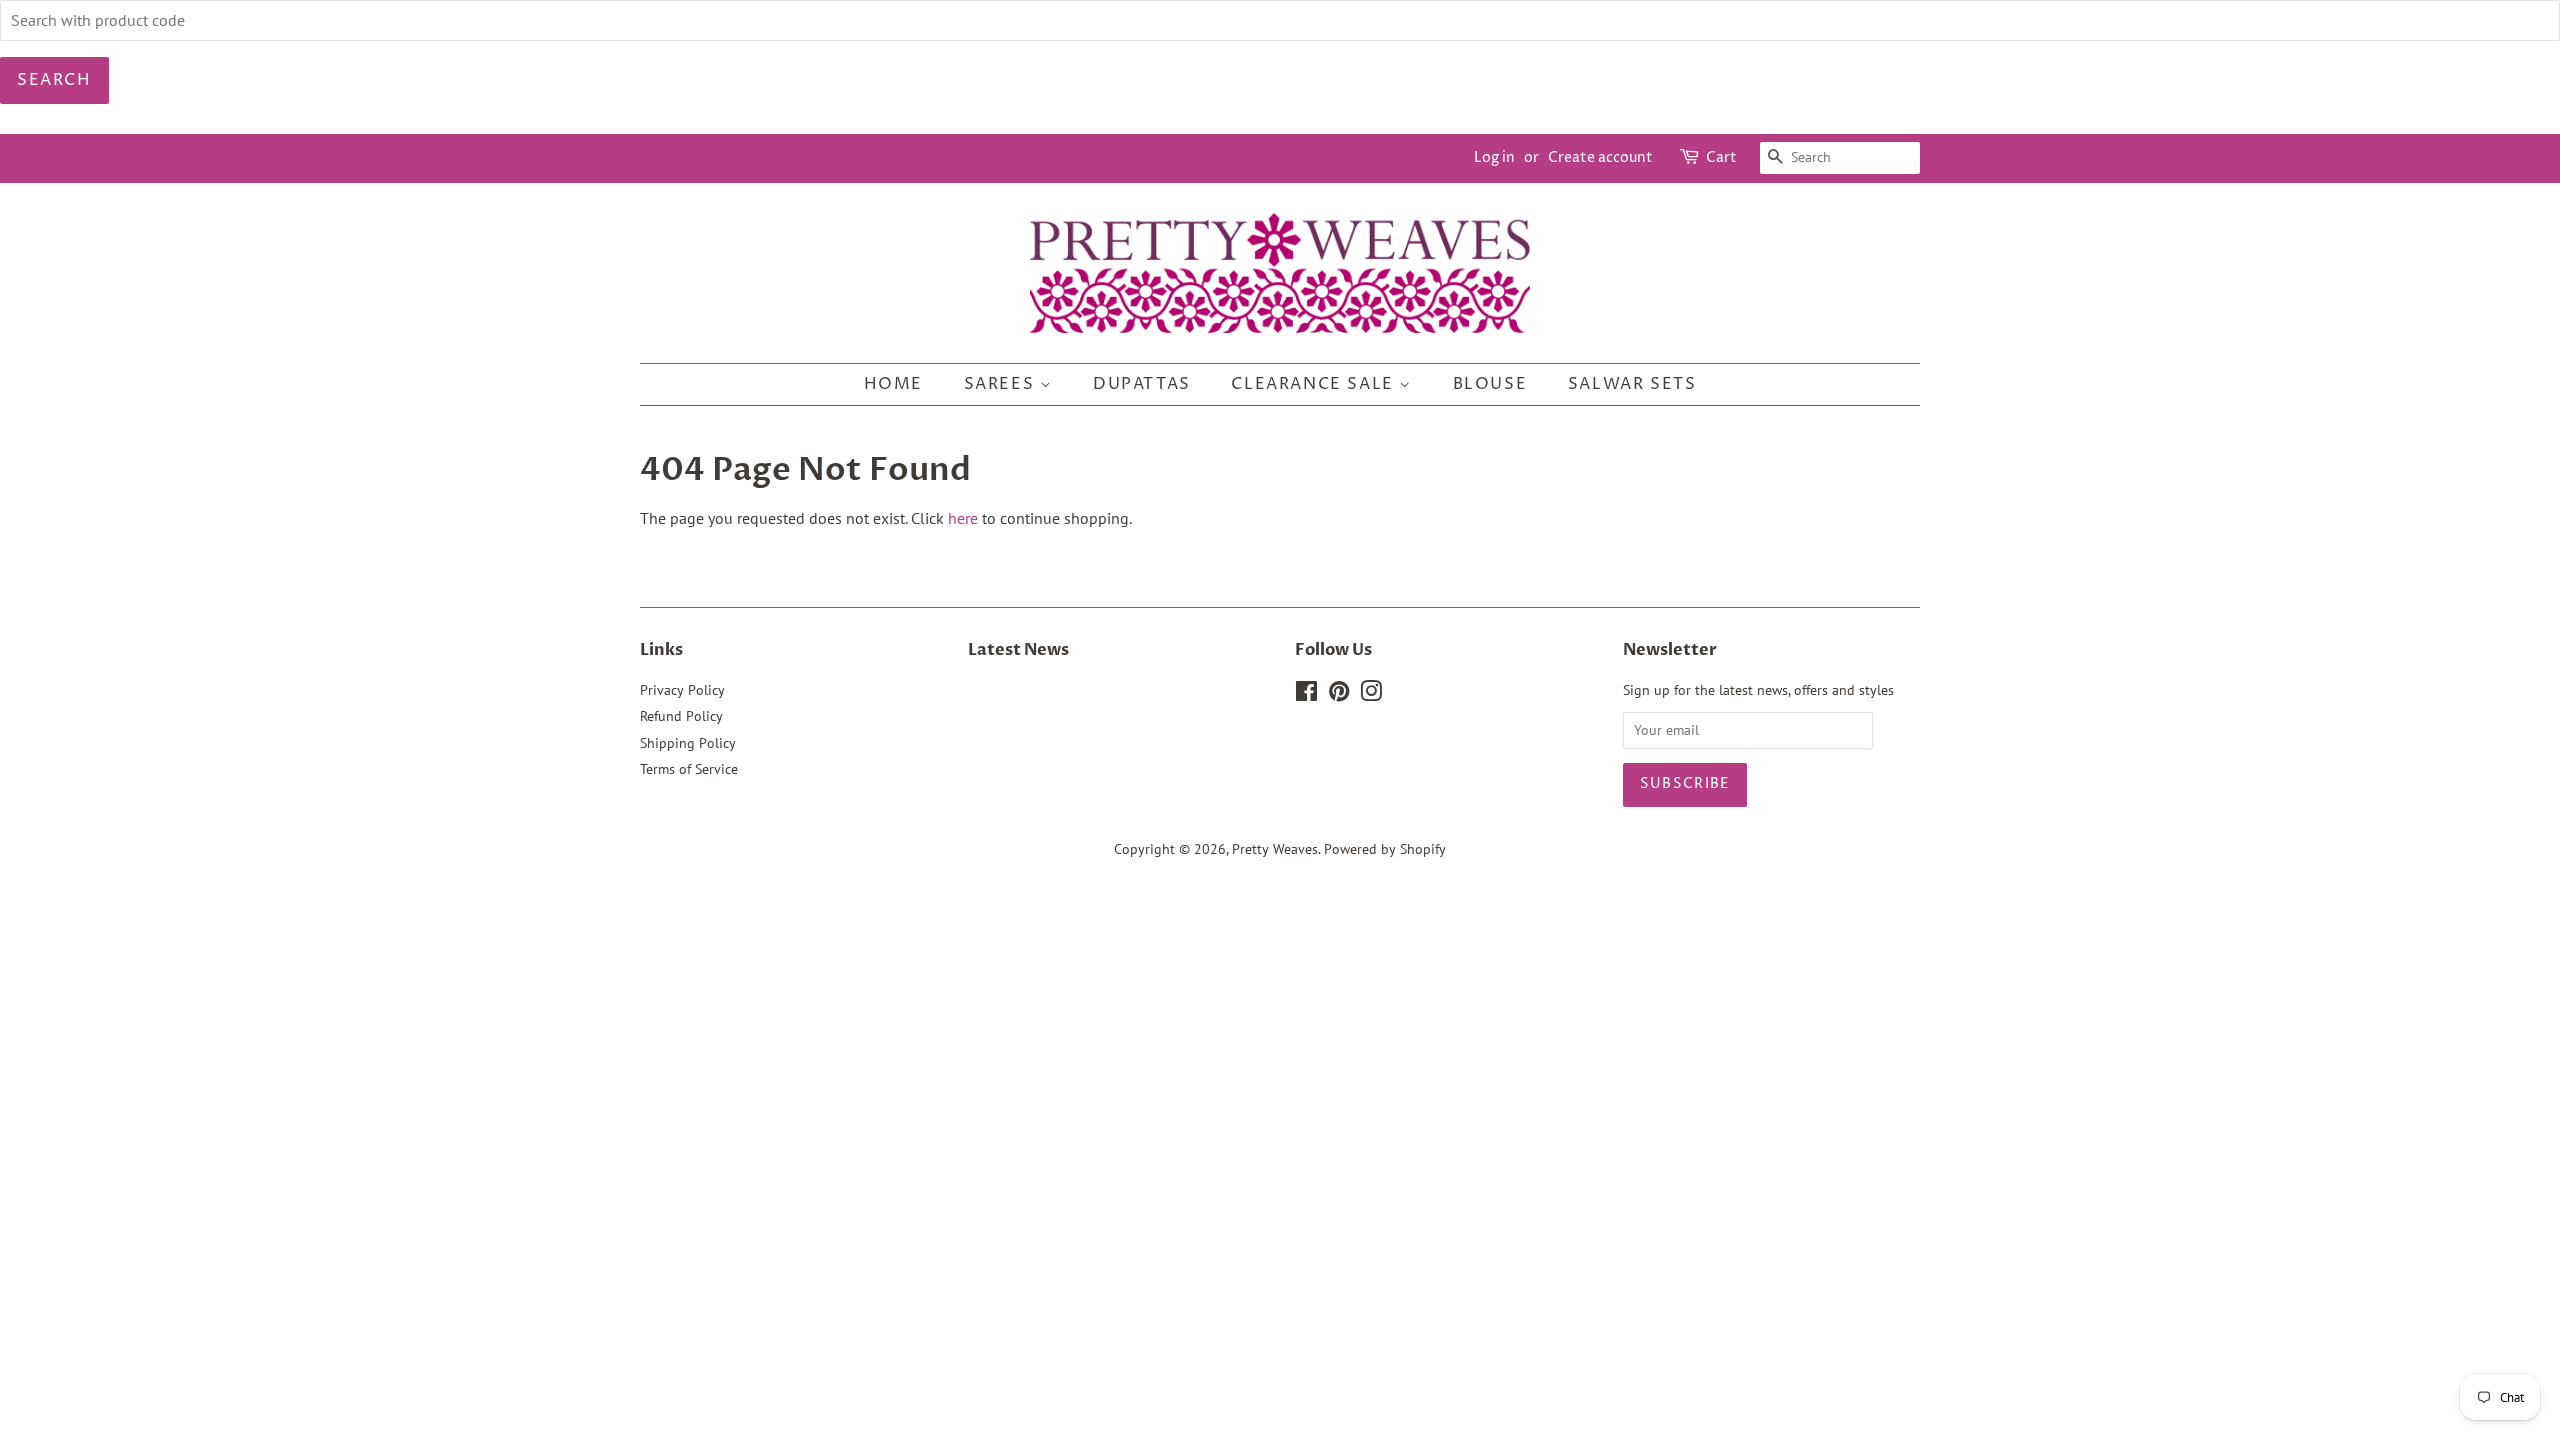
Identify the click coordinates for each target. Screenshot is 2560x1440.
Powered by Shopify (1385, 849)
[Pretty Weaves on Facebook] (1306, 695)
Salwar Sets (1632, 384)
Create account (1600, 157)
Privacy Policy (682, 690)
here (963, 518)
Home (893, 384)
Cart (1721, 157)
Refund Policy (681, 716)
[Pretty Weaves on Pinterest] (1339, 695)
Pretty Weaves (1275, 849)
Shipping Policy (688, 743)
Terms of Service (689, 769)
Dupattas (1142, 384)
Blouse (1490, 384)
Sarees (1002, 384)
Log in (1494, 157)
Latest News (1018, 650)
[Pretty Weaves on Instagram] (1371, 695)
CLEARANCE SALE (1315, 384)
